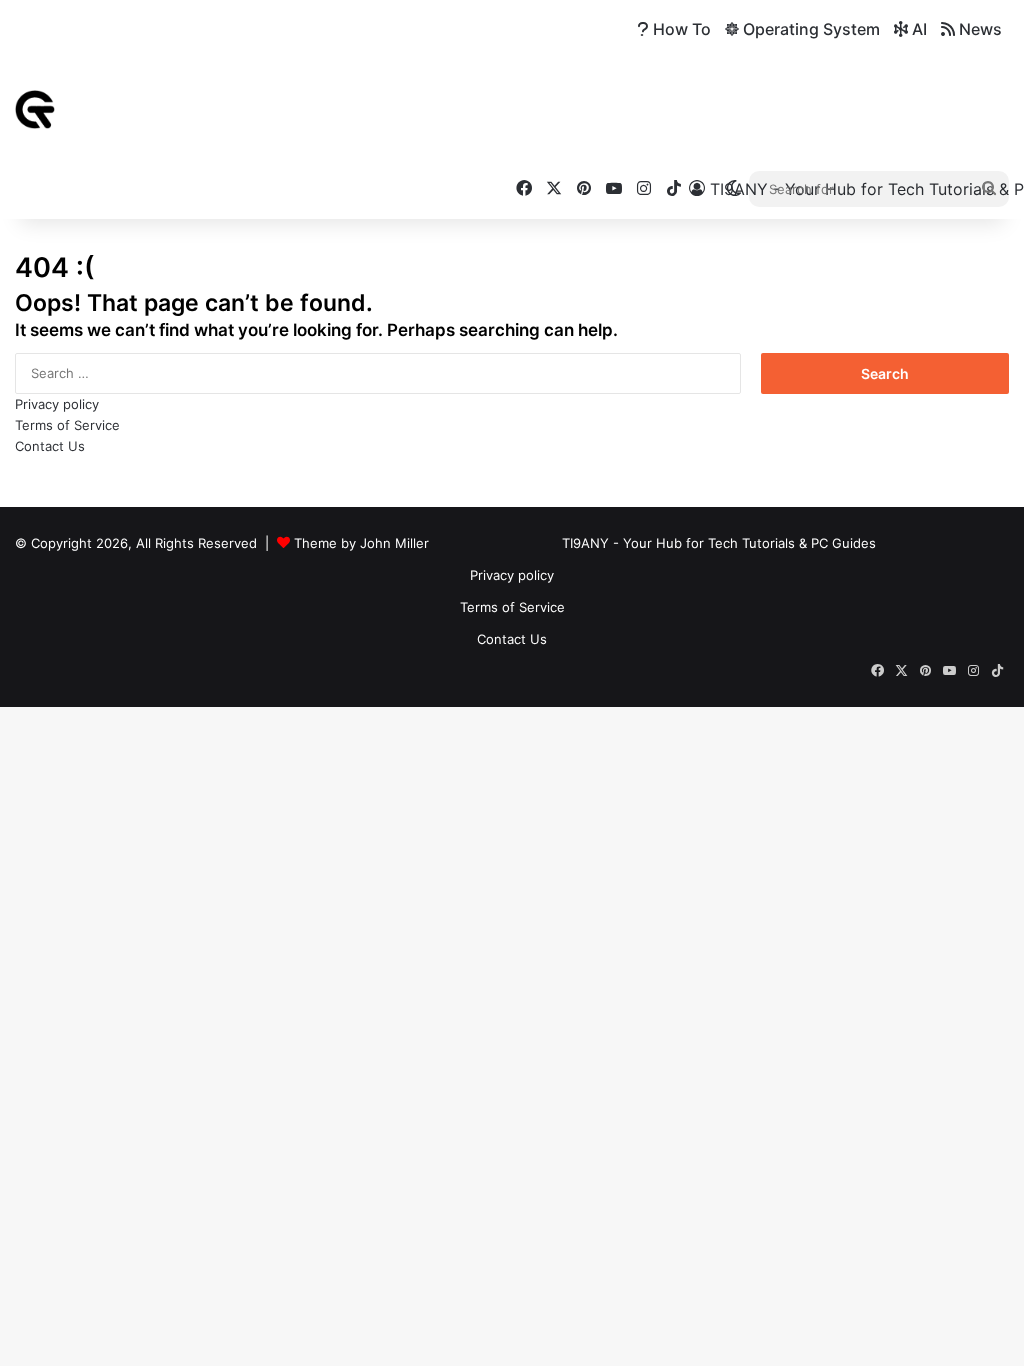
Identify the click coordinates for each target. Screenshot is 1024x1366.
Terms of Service (67, 425)
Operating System (809, 29)
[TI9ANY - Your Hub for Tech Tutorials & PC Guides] (35, 110)
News (978, 29)
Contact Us (50, 446)
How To (680, 29)
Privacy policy (57, 404)
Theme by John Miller (361, 543)
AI (917, 29)
